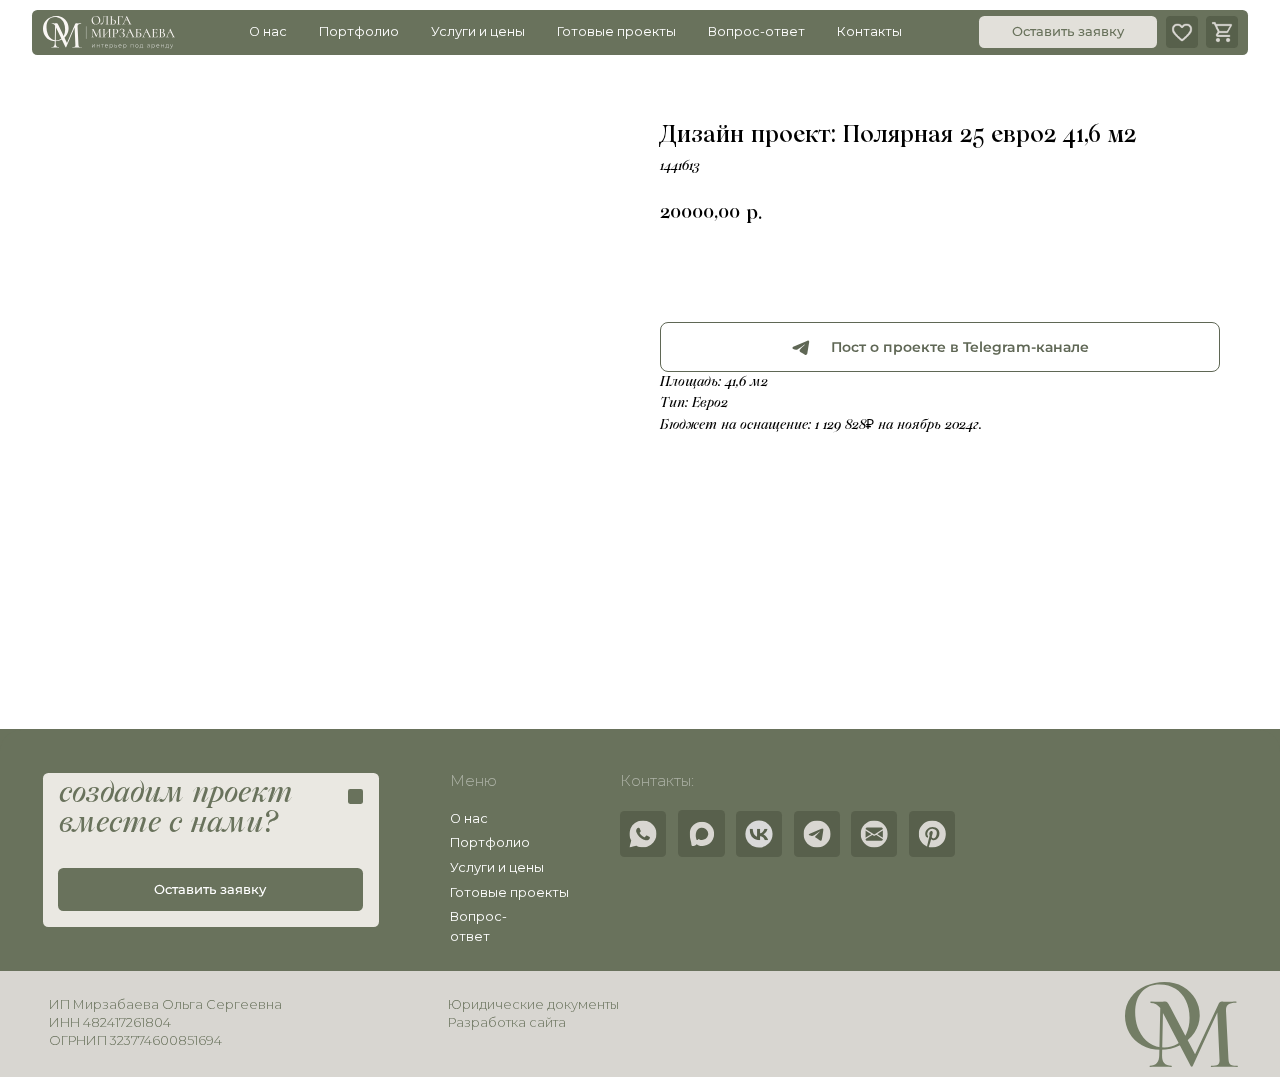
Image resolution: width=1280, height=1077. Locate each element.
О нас (268, 31)
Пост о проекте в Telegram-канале (960, 347)
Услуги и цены (478, 31)
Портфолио (359, 31)
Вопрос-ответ (756, 31)
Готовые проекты (616, 31)
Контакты (869, 31)
